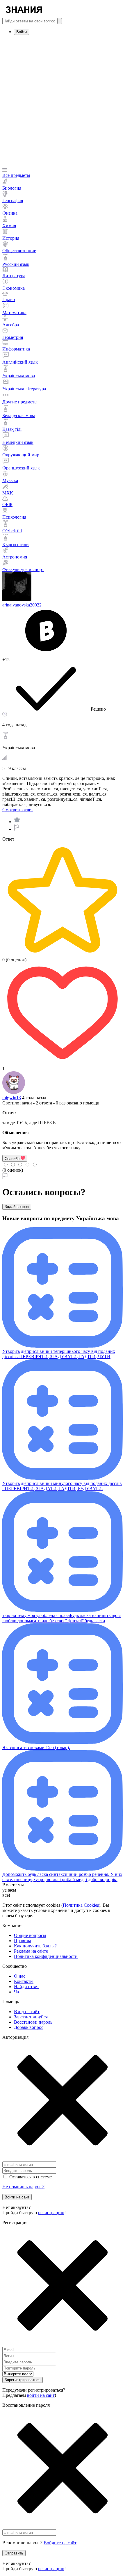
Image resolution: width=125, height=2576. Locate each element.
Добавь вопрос (29, 2027)
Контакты (24, 1981)
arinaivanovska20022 (22, 605)
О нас (20, 1976)
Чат (17, 1992)
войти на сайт (41, 2395)
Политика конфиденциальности (46, 1956)
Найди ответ (26, 1987)
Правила (23, 1941)
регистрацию (51, 2213)
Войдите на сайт (60, 2543)
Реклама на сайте (31, 1951)
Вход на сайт (27, 2012)
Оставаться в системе (31, 2177)
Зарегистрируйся (31, 2017)
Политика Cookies (81, 1905)
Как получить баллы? (35, 1946)
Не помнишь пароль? (23, 2187)
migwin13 (12, 1098)
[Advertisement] (63, 102)
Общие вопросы (30, 1935)
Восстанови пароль (33, 2022)
